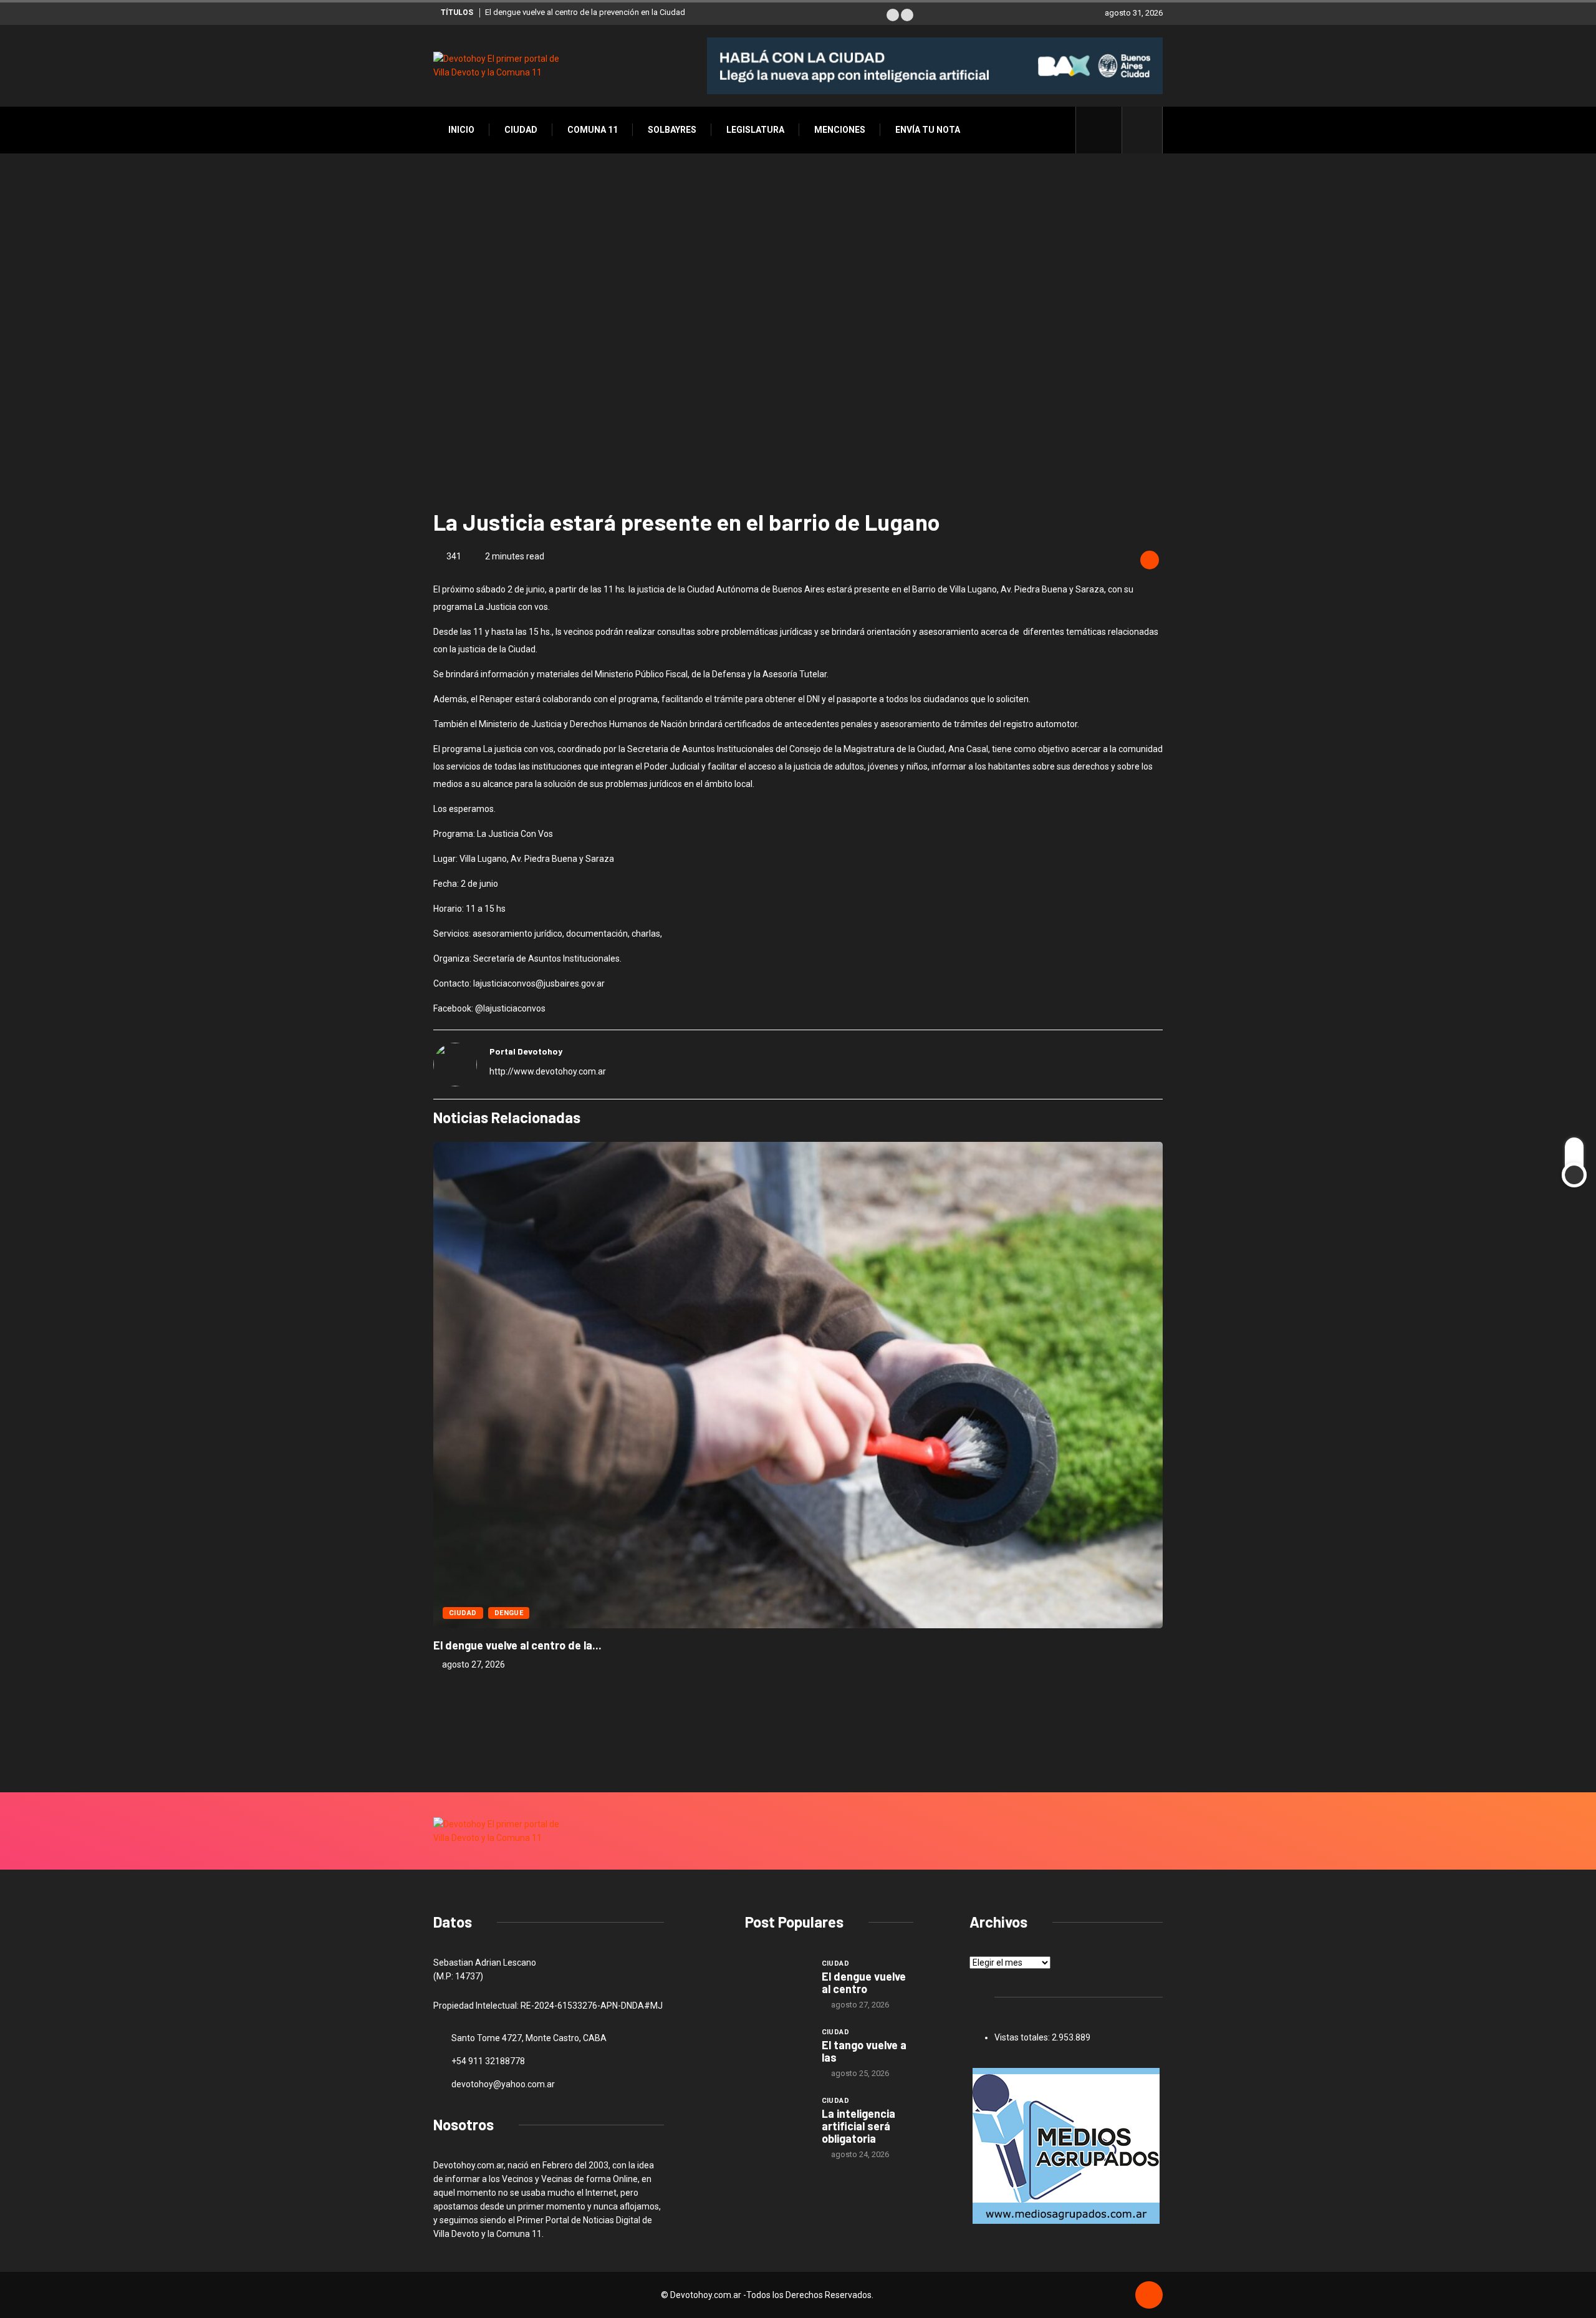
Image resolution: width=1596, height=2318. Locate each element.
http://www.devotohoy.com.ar (548, 1071)
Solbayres (672, 130)
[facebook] (1106, 130)
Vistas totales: (1023, 2037)
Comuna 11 (593, 130)
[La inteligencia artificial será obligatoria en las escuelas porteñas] (777, 2118)
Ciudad (521, 130)
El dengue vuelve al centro (864, 1982)
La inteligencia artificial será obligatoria (858, 2126)
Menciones (840, 130)
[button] (893, 15)
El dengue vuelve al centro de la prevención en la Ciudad (585, 12)
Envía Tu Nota (928, 130)
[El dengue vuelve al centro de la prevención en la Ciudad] (777, 1981)
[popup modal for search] (1142, 130)
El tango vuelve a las (864, 2051)
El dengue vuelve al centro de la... (517, 1645)
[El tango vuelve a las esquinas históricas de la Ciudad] (777, 2050)
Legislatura (755, 130)
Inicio (461, 130)
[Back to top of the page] (1149, 2296)
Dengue (509, 1613)
